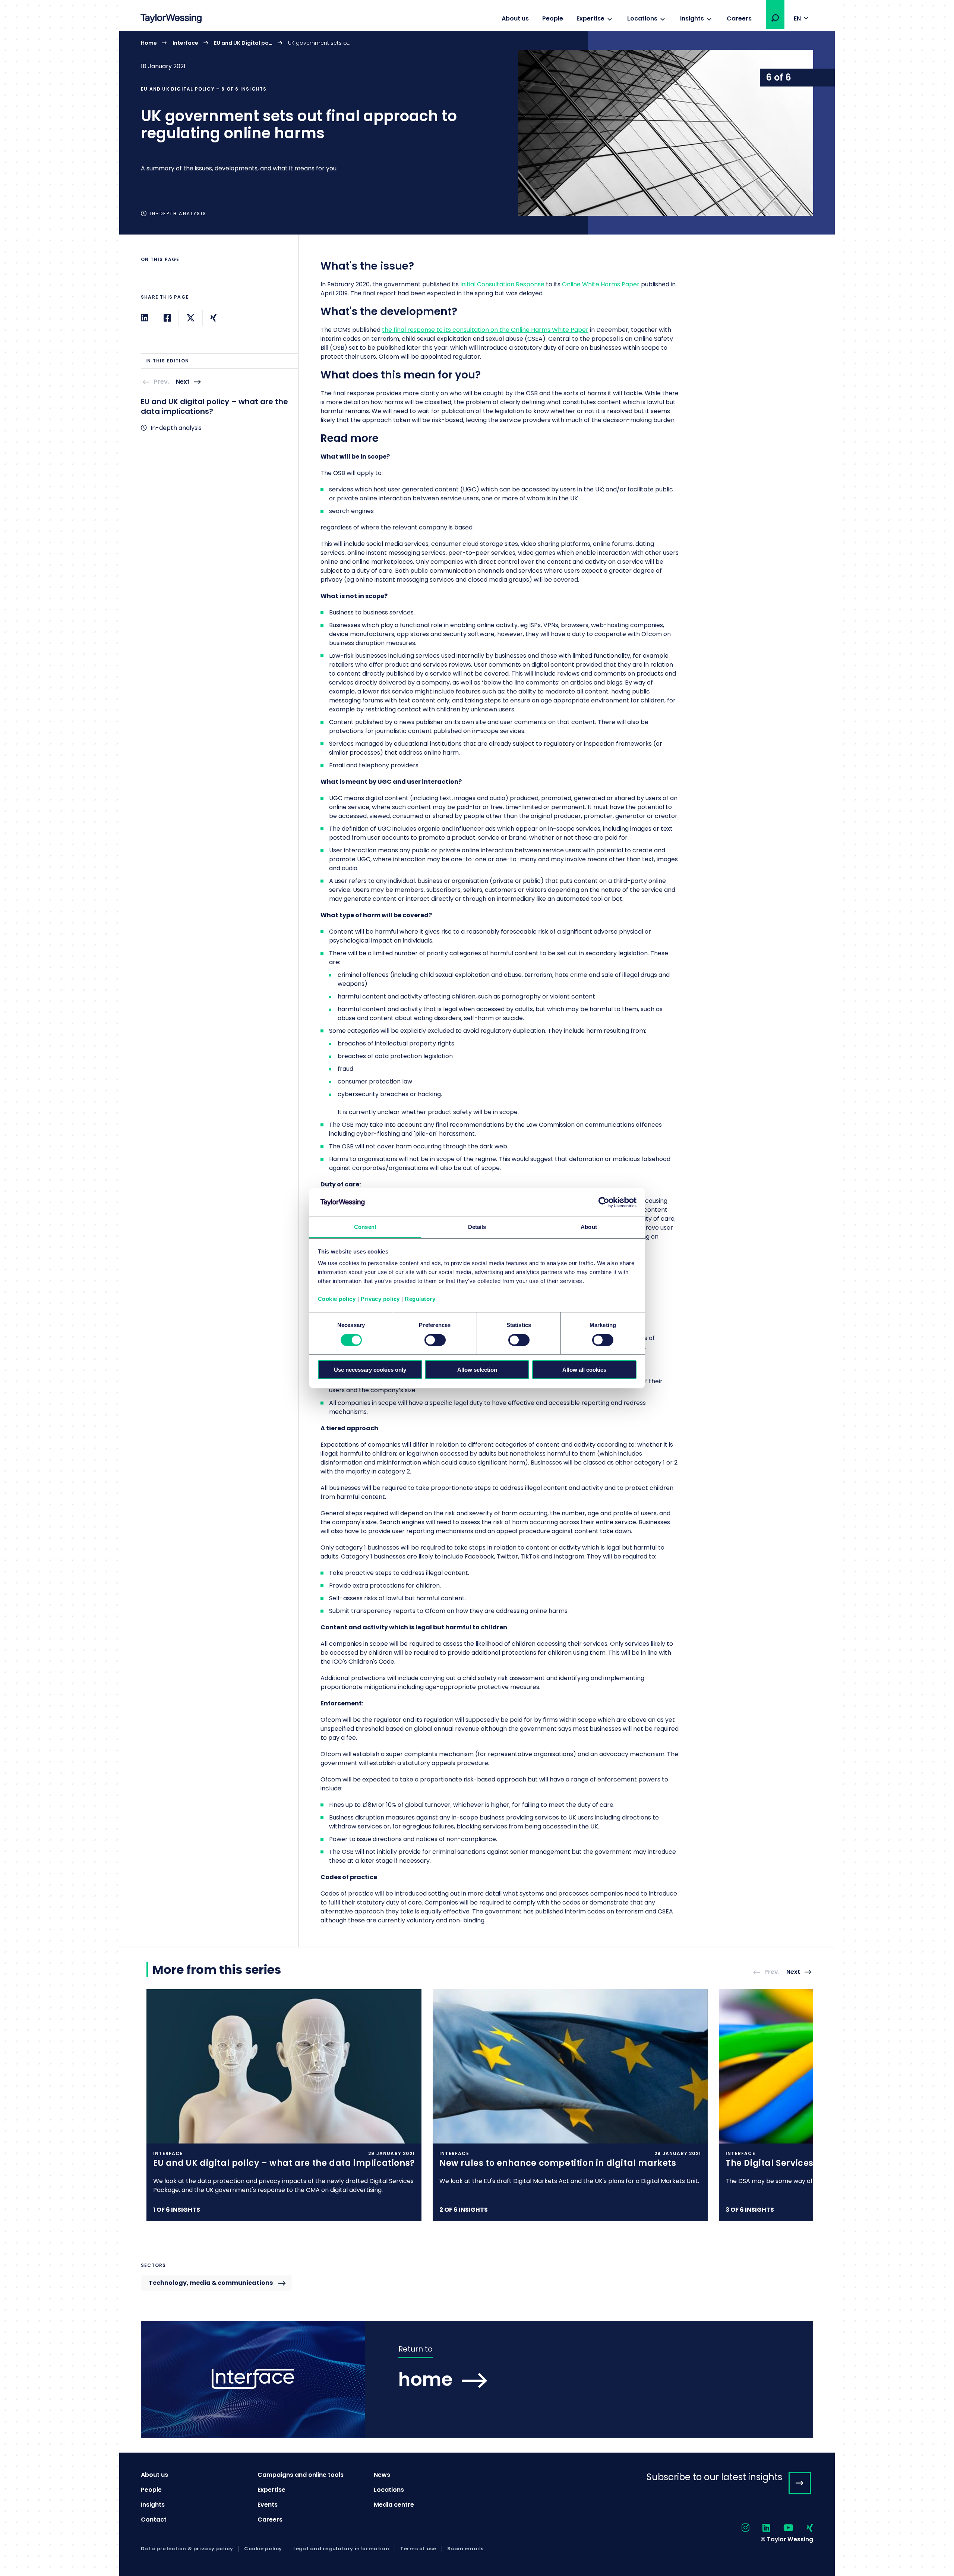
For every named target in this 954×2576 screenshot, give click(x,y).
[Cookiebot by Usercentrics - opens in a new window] (604, 1202)
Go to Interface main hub (477, 2379)
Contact (154, 2520)
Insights (692, 18)
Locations (642, 18)
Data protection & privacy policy (187, 2549)
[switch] (435, 1340)
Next (183, 382)
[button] (775, 18)
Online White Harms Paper (601, 284)
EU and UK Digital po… (243, 43)
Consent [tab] (365, 1227)
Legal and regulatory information (341, 2549)
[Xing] (213, 318)
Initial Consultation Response (502, 284)
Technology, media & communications (211, 2283)
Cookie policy (337, 1299)
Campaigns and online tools (301, 2475)
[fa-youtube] (782, 2528)
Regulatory (420, 1299)
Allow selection (477, 1370)
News (382, 2475)
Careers (739, 18)
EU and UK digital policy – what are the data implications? (214, 406)
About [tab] (589, 1227)
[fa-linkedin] (760, 2528)
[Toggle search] (775, 18)
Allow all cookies (584, 1370)
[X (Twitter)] (191, 318)
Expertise (590, 18)
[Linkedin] (145, 318)
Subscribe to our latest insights (714, 2477)
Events (268, 2505)
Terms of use (418, 2549)
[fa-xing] (803, 2528)
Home (149, 43)
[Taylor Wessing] (171, 19)
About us (515, 18)
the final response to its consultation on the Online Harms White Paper (485, 330)
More (477, 133)
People (553, 18)
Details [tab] (477, 1227)
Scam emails (465, 2549)
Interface (185, 43)
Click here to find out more (284, 2105)
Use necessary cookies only (370, 1370)
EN (797, 18)
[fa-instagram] (739, 2528)
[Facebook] (167, 318)
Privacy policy (380, 1299)
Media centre (394, 2505)
